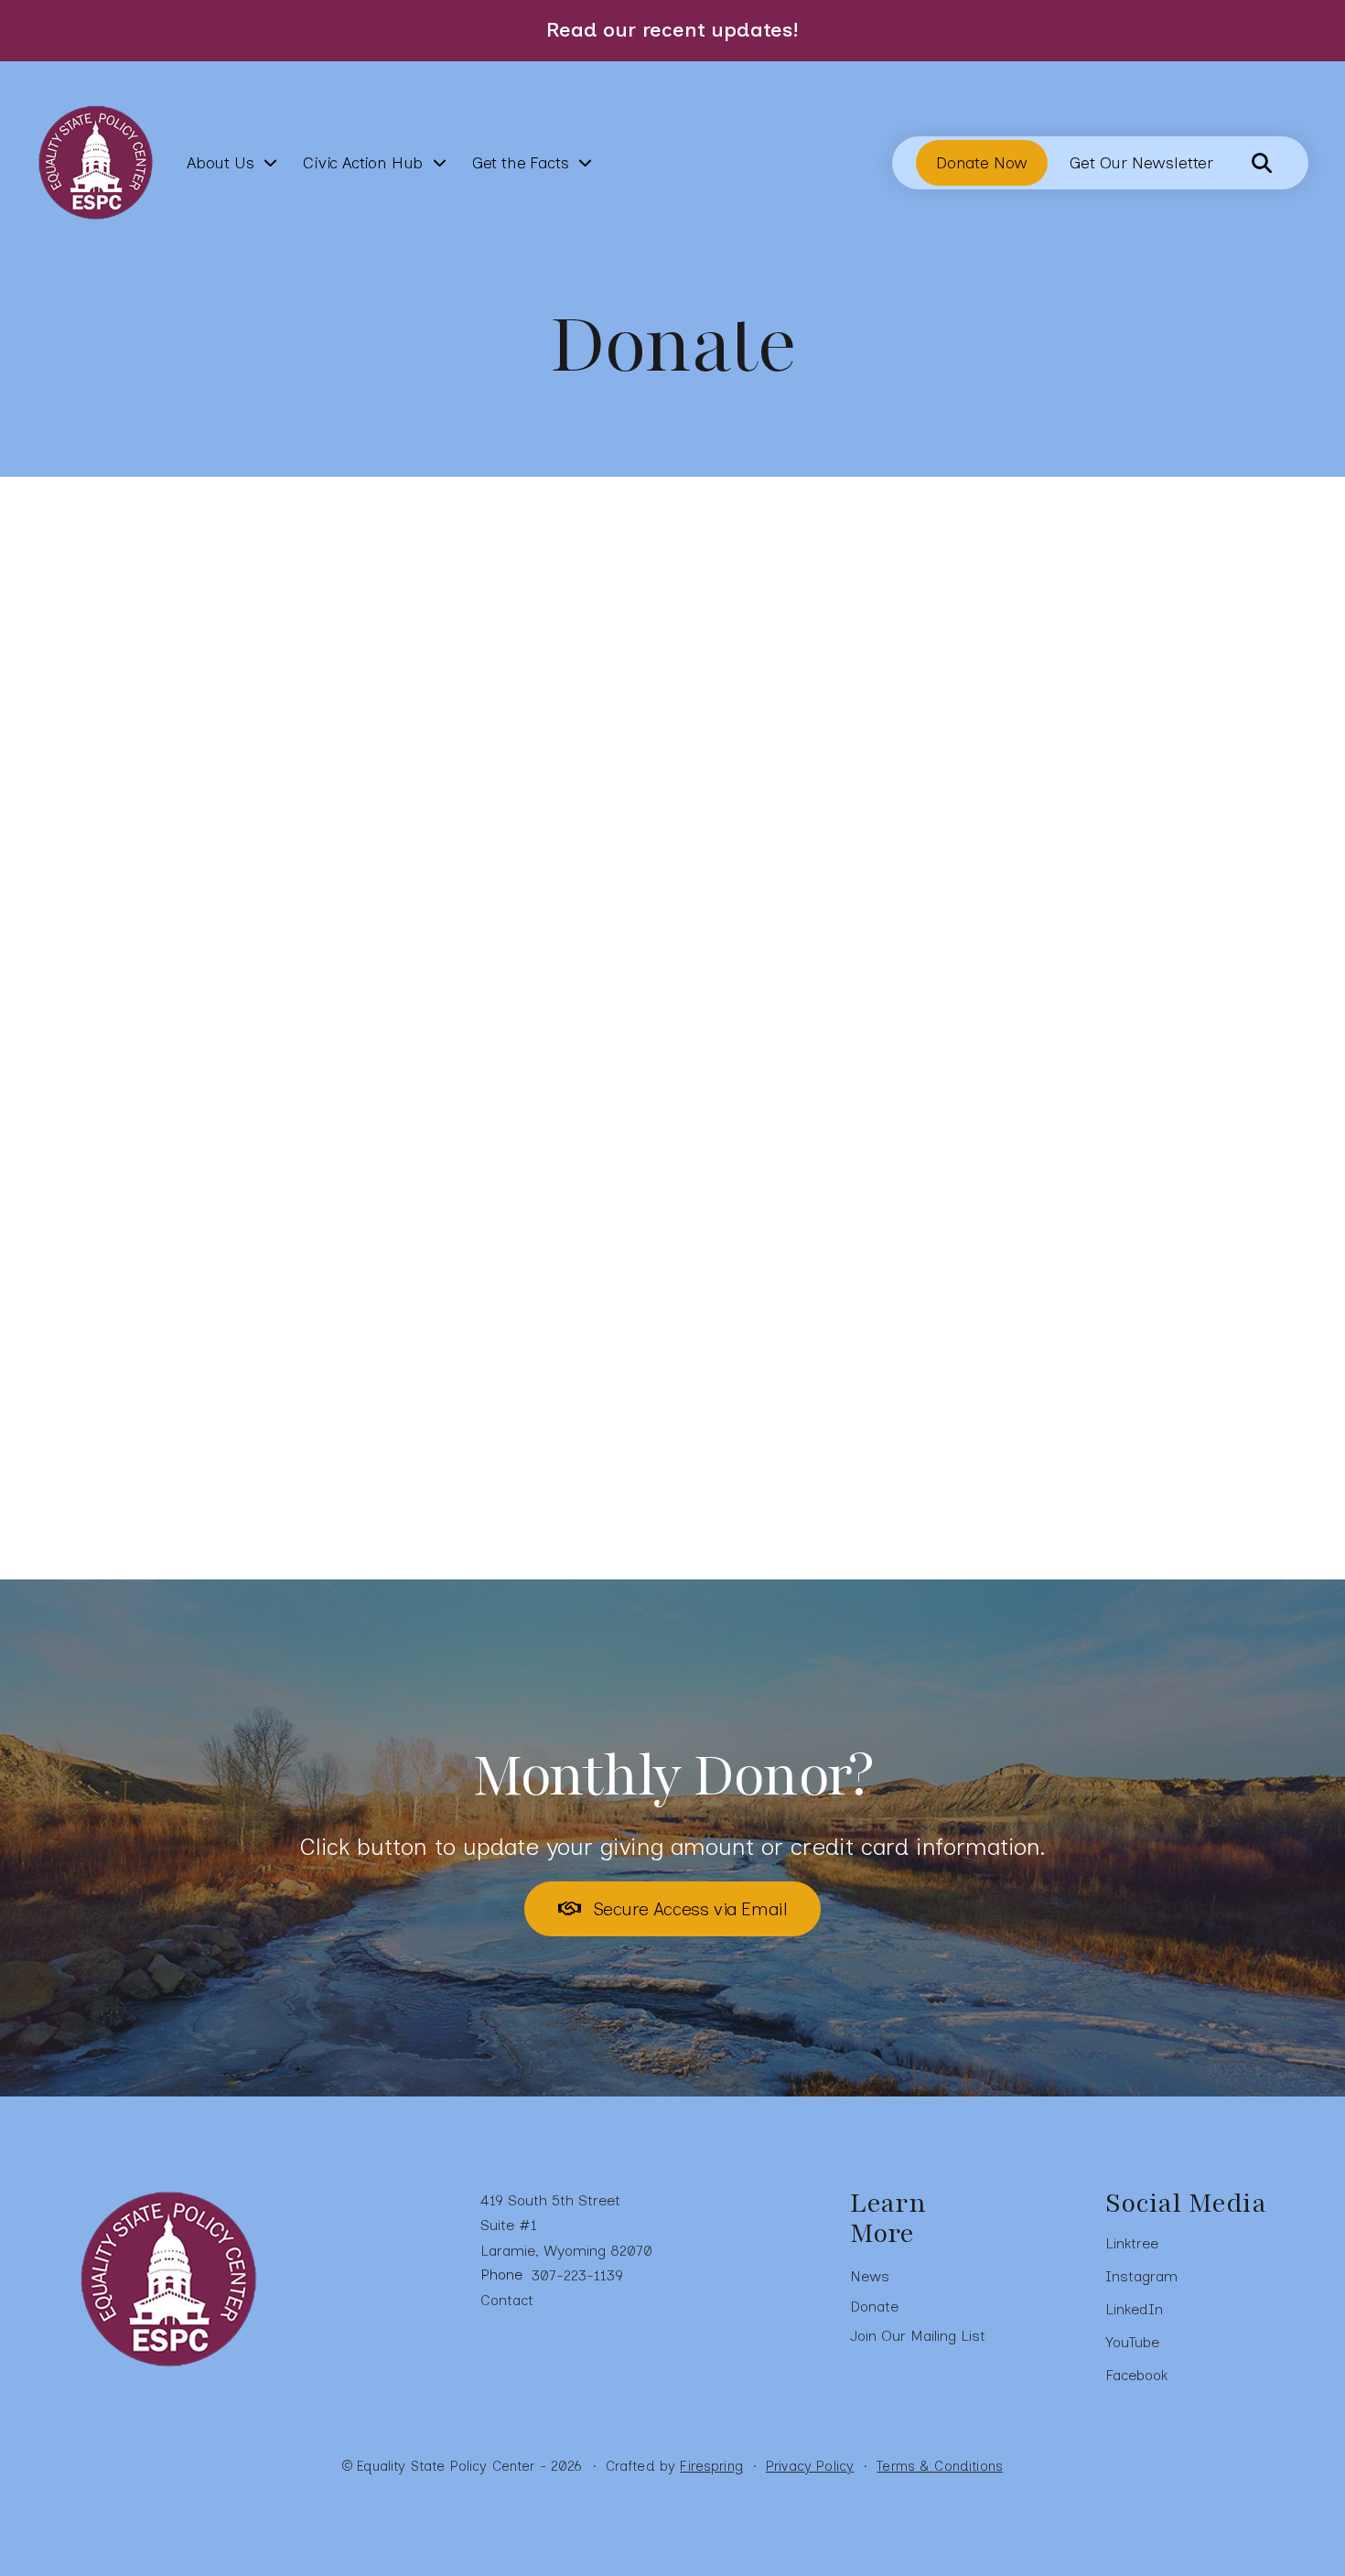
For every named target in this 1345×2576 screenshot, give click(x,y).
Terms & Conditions (940, 2466)
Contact (507, 2300)
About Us (221, 163)
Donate (874, 2307)
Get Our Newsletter (1141, 163)
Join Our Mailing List (918, 2336)
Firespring (711, 2466)
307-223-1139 (577, 2275)
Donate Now (982, 163)
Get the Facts (521, 163)
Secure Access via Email (687, 1909)
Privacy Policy (810, 2466)
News (870, 2276)
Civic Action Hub (363, 163)
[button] (1262, 163)
